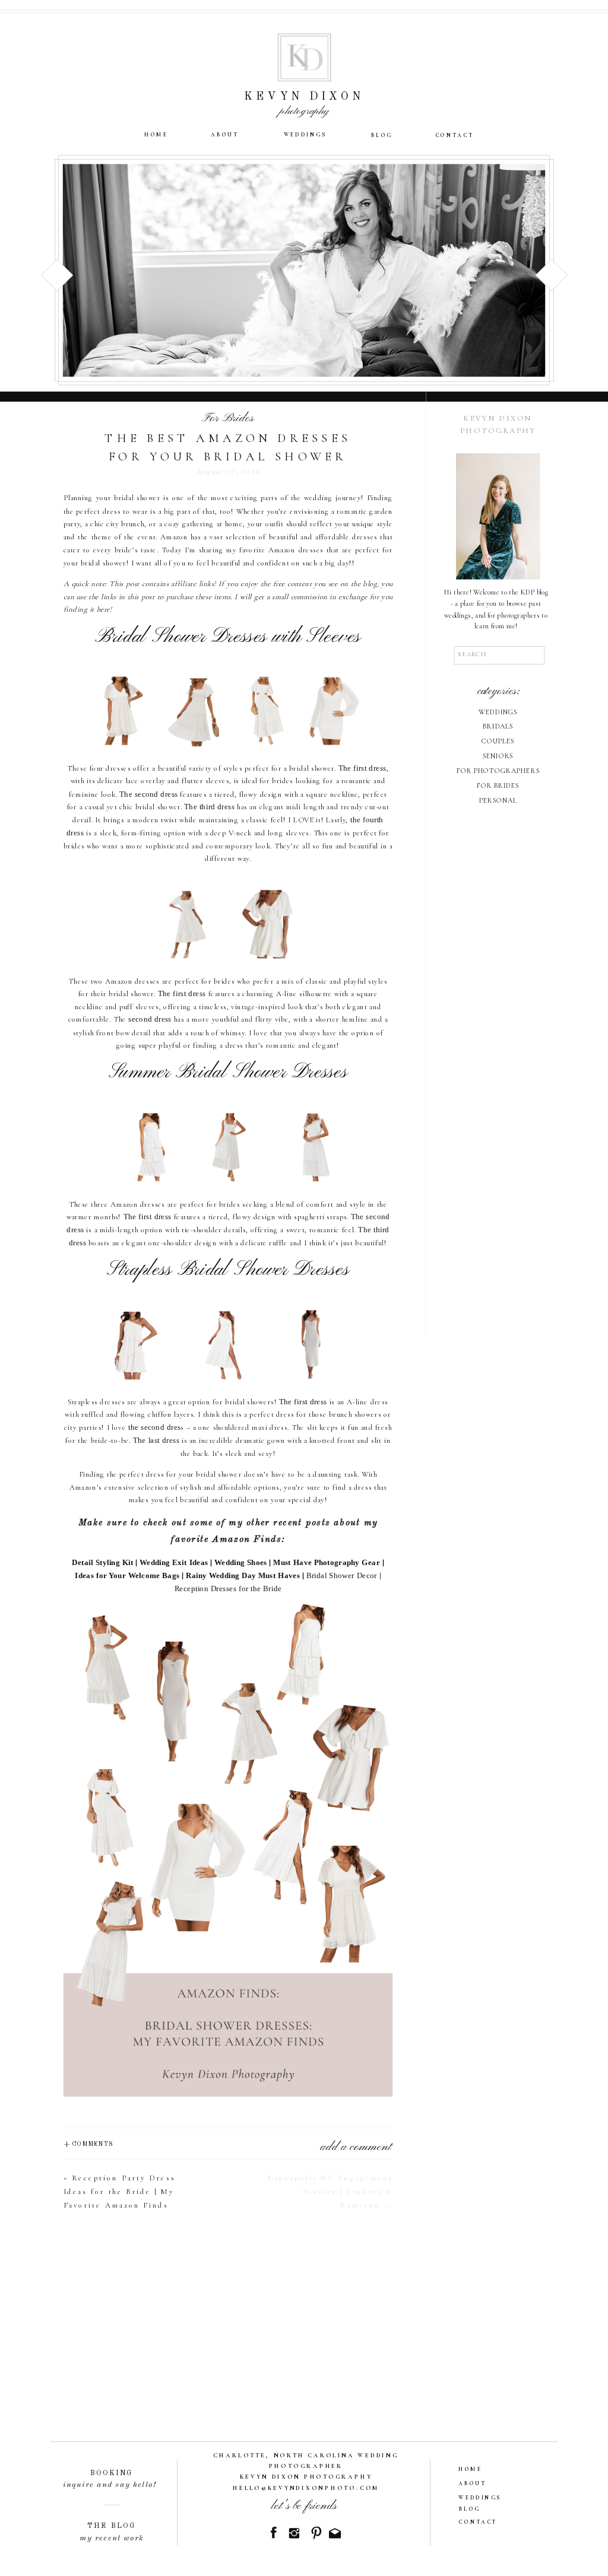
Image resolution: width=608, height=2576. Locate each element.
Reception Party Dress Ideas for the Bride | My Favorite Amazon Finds (120, 2191)
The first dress (362, 768)
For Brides (228, 418)
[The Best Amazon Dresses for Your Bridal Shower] (304, 270)
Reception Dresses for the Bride (228, 1589)
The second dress (148, 794)
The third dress (209, 807)
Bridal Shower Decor (342, 1576)
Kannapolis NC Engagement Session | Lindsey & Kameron (330, 2191)
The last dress (156, 1440)
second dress (150, 1020)
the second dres (155, 1427)
